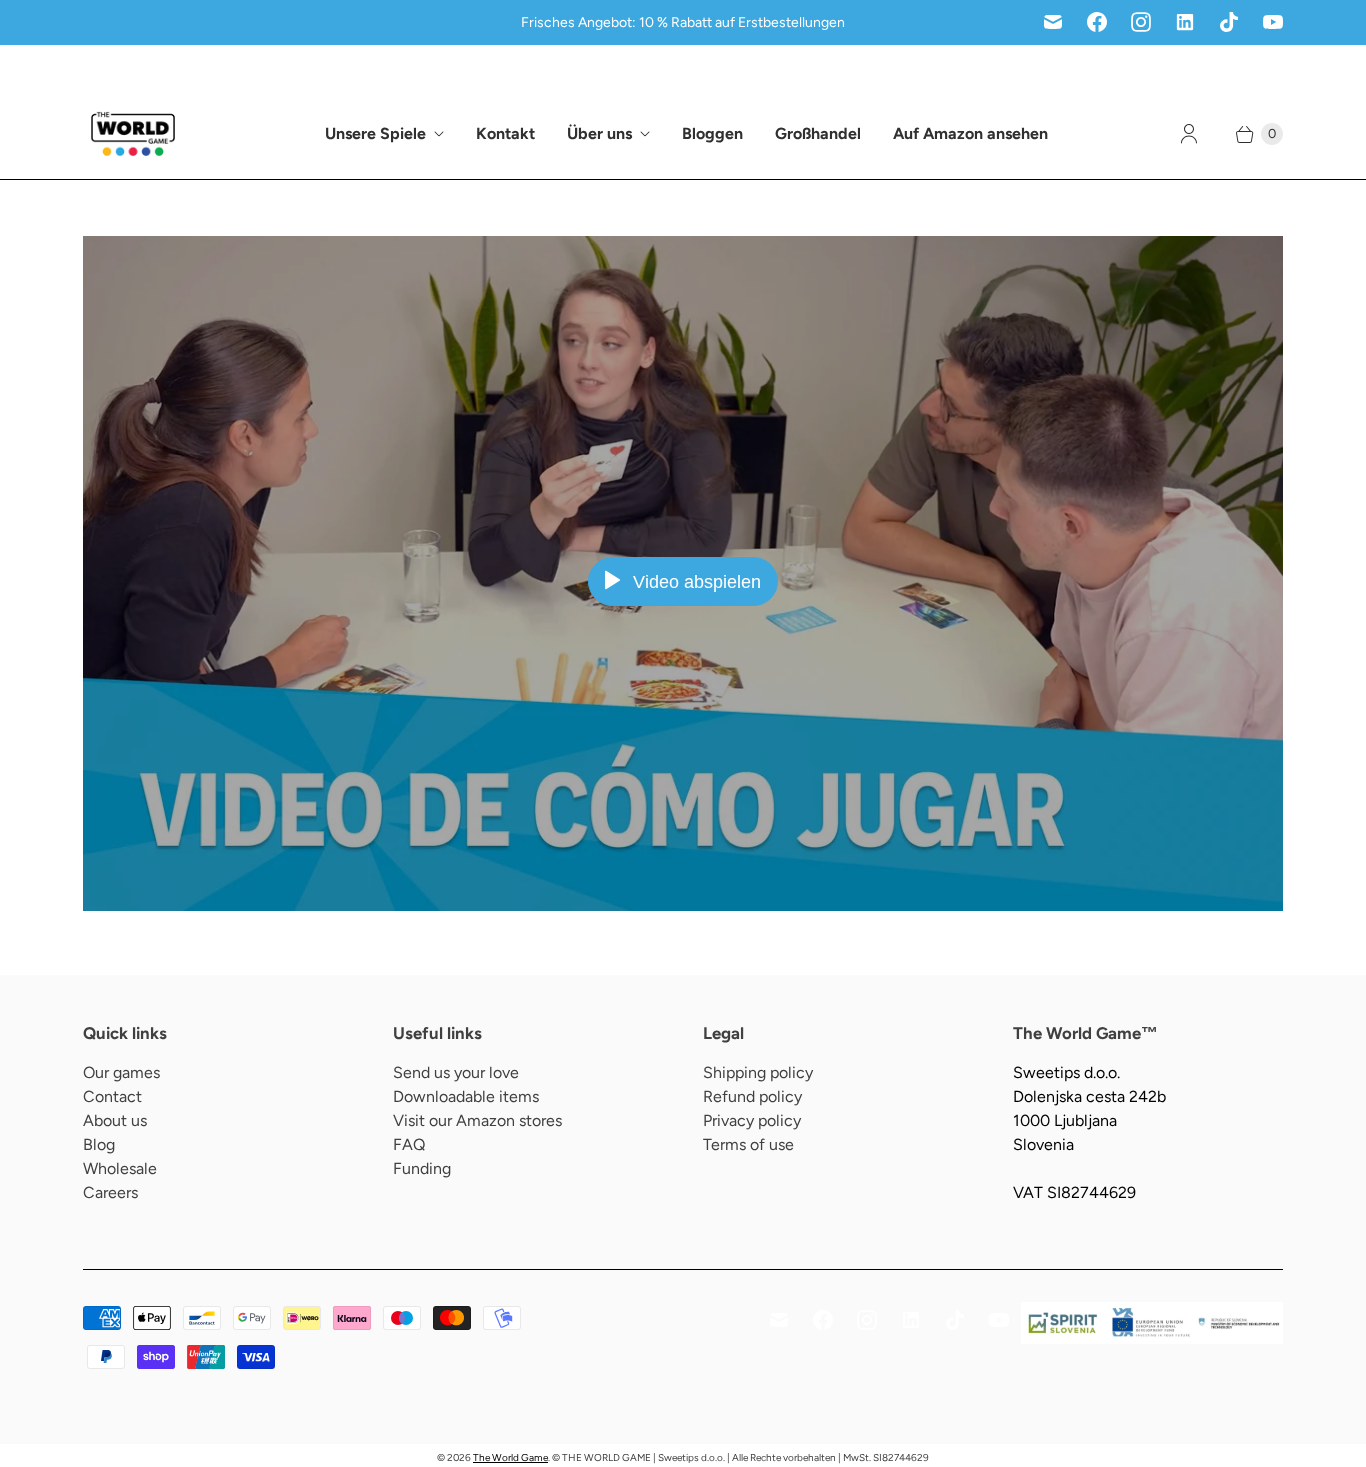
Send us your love (456, 1072)
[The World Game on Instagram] (1141, 22)
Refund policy (752, 1096)
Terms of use (748, 1144)
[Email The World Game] (1053, 22)
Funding (422, 1168)
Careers (110, 1192)
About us (115, 1120)
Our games (121, 1072)
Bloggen (712, 133)
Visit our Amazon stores (477, 1120)
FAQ (409, 1144)
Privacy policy (752, 1120)
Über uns (599, 133)
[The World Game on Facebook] (1097, 22)
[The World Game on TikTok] (1229, 22)
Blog (99, 1144)
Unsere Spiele (375, 133)
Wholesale (120, 1168)
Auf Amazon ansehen (970, 133)
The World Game (510, 1457)
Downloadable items (466, 1096)
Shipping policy (758, 1072)
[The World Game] (133, 134)
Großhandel (818, 133)
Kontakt (505, 133)
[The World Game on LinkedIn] (1185, 22)
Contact (112, 1096)
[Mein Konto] (1189, 134)
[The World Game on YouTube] (1273, 22)
